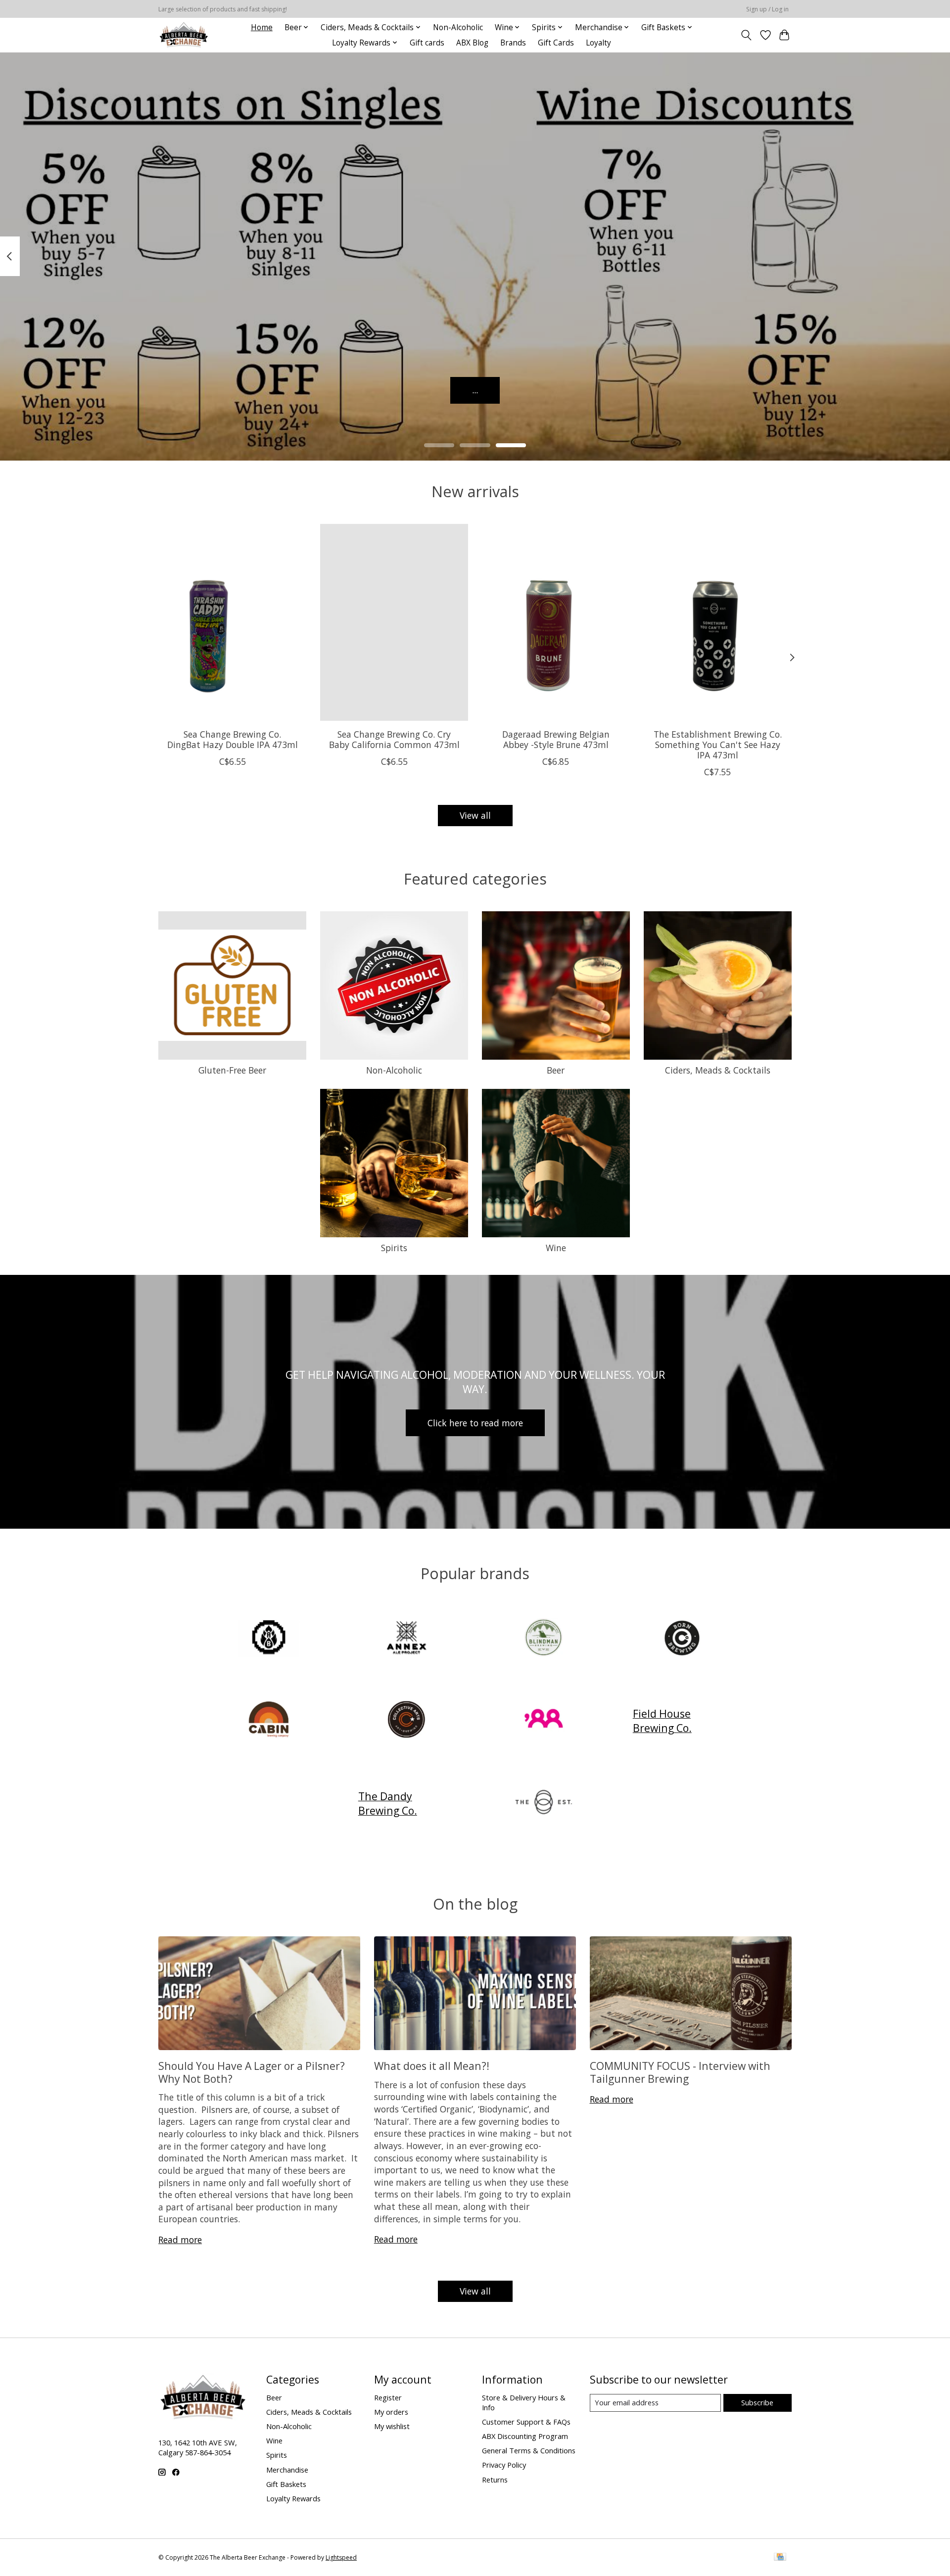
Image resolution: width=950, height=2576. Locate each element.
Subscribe (757, 2402)
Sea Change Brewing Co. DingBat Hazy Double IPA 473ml (233, 739)
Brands (513, 43)
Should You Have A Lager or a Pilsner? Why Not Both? (252, 2072)
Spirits (394, 1248)
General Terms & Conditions (529, 2450)
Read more (180, 2240)
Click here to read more (475, 1423)
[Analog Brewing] (269, 1638)
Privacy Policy (504, 2465)
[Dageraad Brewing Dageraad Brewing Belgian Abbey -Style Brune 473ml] (556, 622)
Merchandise (287, 2470)
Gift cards (427, 43)
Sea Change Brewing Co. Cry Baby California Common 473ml (394, 739)
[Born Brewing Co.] (681, 1638)
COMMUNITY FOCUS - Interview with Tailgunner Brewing (680, 2072)
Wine (556, 1248)
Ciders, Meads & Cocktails (718, 1070)
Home (262, 27)
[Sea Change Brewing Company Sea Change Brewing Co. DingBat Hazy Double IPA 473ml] (232, 622)
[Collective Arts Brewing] (406, 1721)
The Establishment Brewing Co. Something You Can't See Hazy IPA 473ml (718, 745)
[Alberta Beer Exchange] (184, 35)
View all (475, 815)
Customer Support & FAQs (526, 2422)
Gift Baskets (286, 2484)
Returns (495, 2480)
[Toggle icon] (746, 35)
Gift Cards (556, 43)
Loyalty (598, 43)
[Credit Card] (780, 2558)
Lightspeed (341, 2557)
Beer (556, 1070)
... (475, 390)
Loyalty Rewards (293, 2498)
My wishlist (392, 2426)
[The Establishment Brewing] (544, 1803)
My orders (391, 2412)
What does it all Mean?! (432, 2066)
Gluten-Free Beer (232, 1070)
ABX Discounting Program (525, 2436)
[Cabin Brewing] (269, 1721)
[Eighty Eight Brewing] (544, 1721)
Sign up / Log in (767, 9)
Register (388, 2397)
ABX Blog (472, 43)
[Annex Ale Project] (406, 1638)
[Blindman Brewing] (544, 1638)
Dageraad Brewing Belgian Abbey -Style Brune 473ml (556, 739)
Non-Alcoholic (458, 27)
